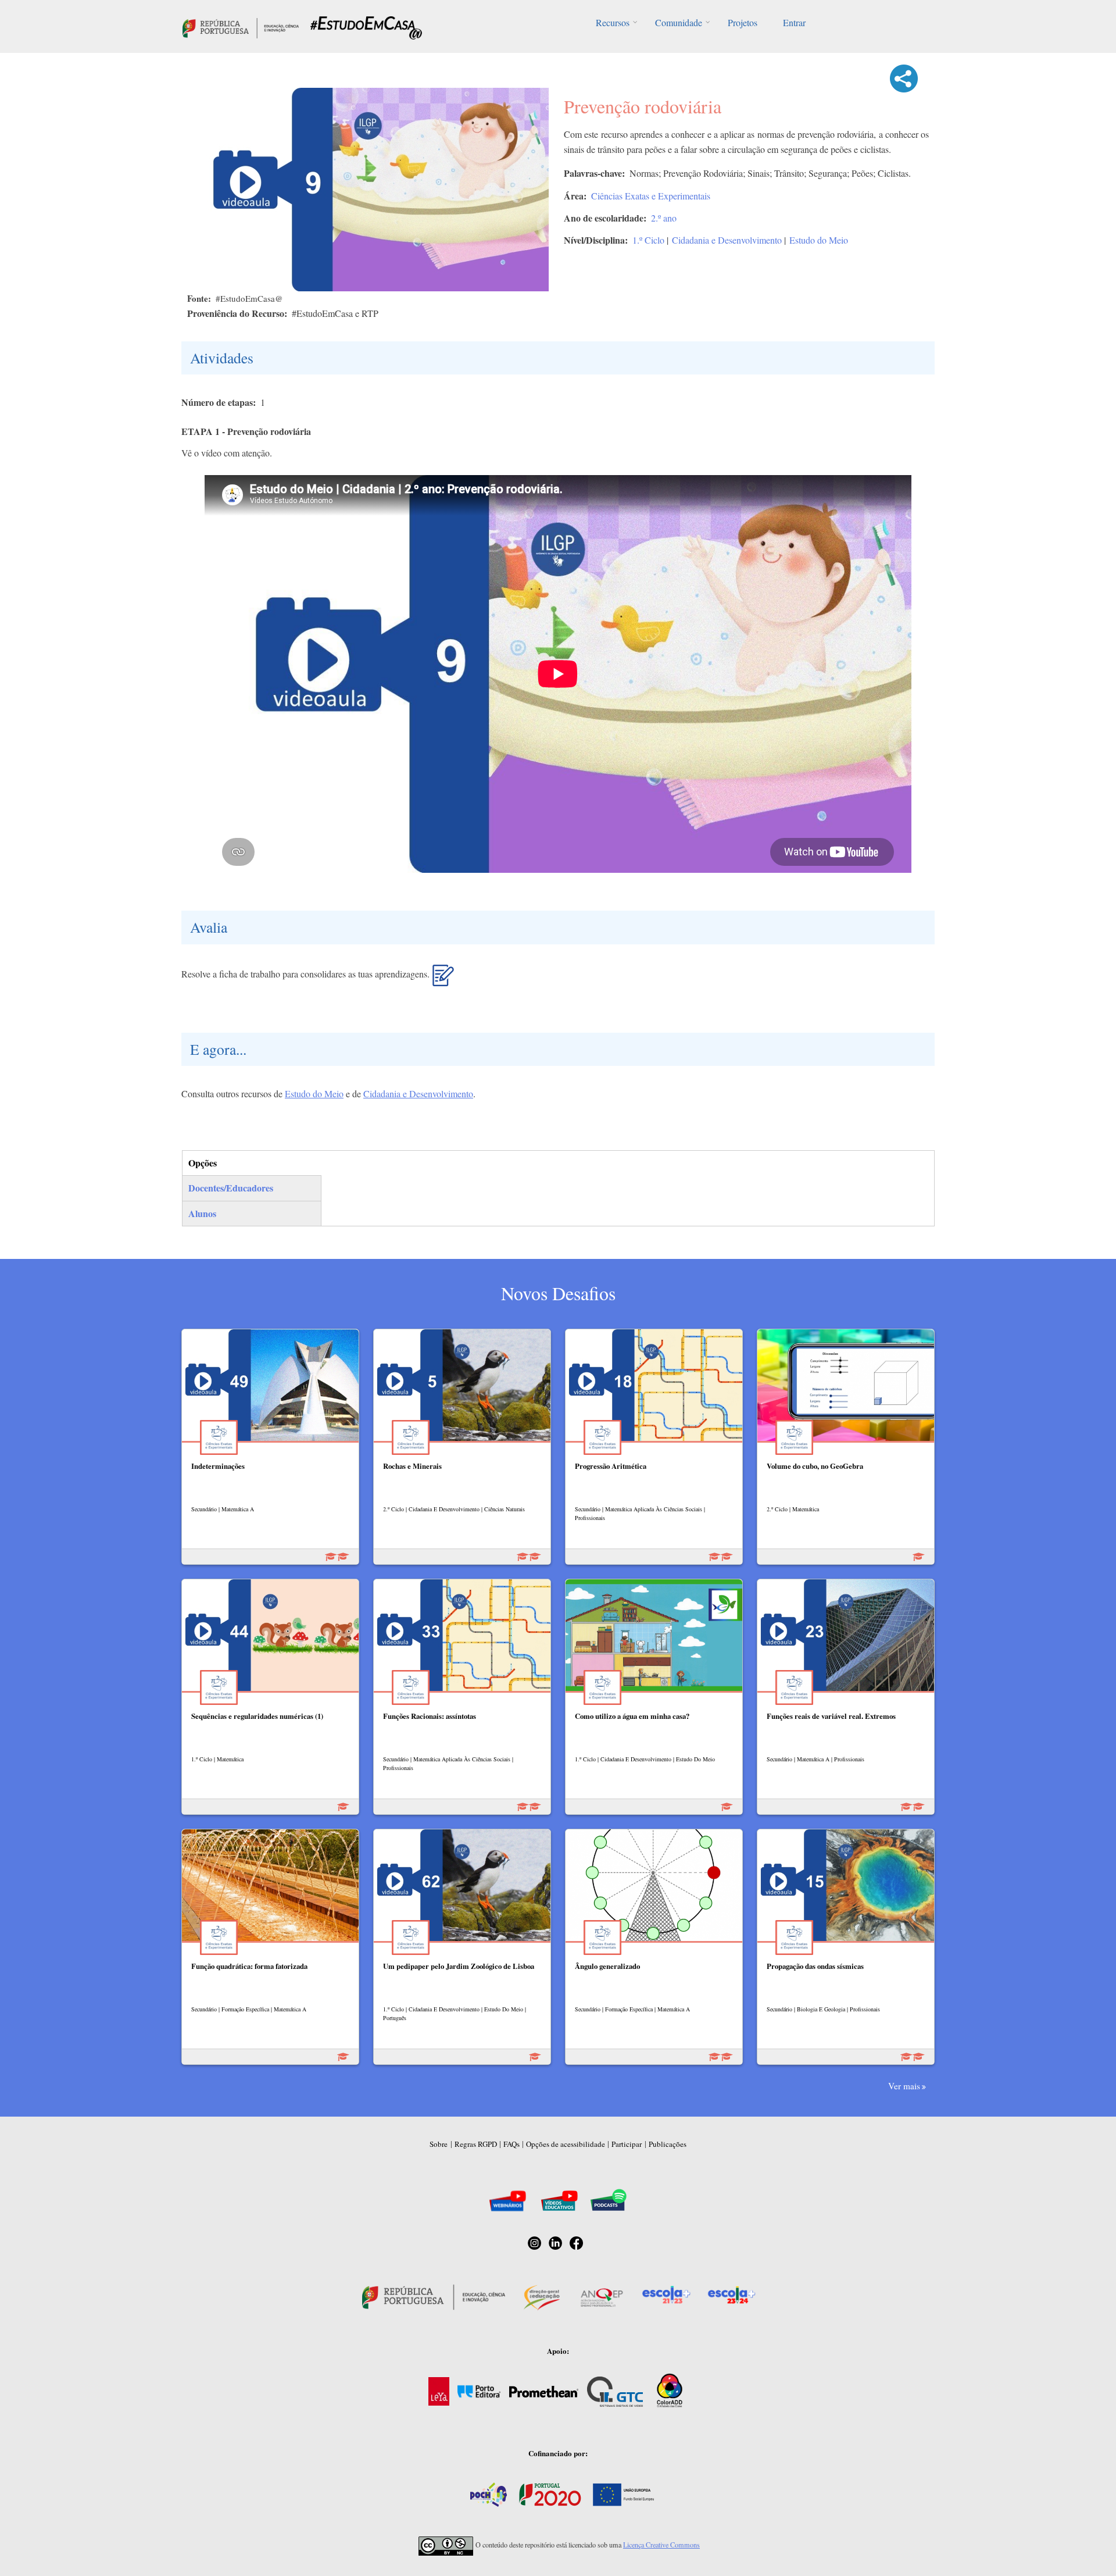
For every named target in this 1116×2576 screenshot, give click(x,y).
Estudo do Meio (819, 240)
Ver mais (904, 2086)
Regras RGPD (476, 2144)
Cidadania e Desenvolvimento (727, 240)
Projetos (743, 22)
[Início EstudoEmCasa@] (241, 26)
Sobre (439, 2144)
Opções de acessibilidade (566, 2144)
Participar (627, 2144)
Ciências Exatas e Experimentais (651, 196)
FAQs (512, 2144)
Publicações (668, 2144)
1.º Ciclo (648, 240)
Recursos (613, 22)
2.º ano (664, 218)
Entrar (794, 22)
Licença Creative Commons (661, 2545)
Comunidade (679, 22)
